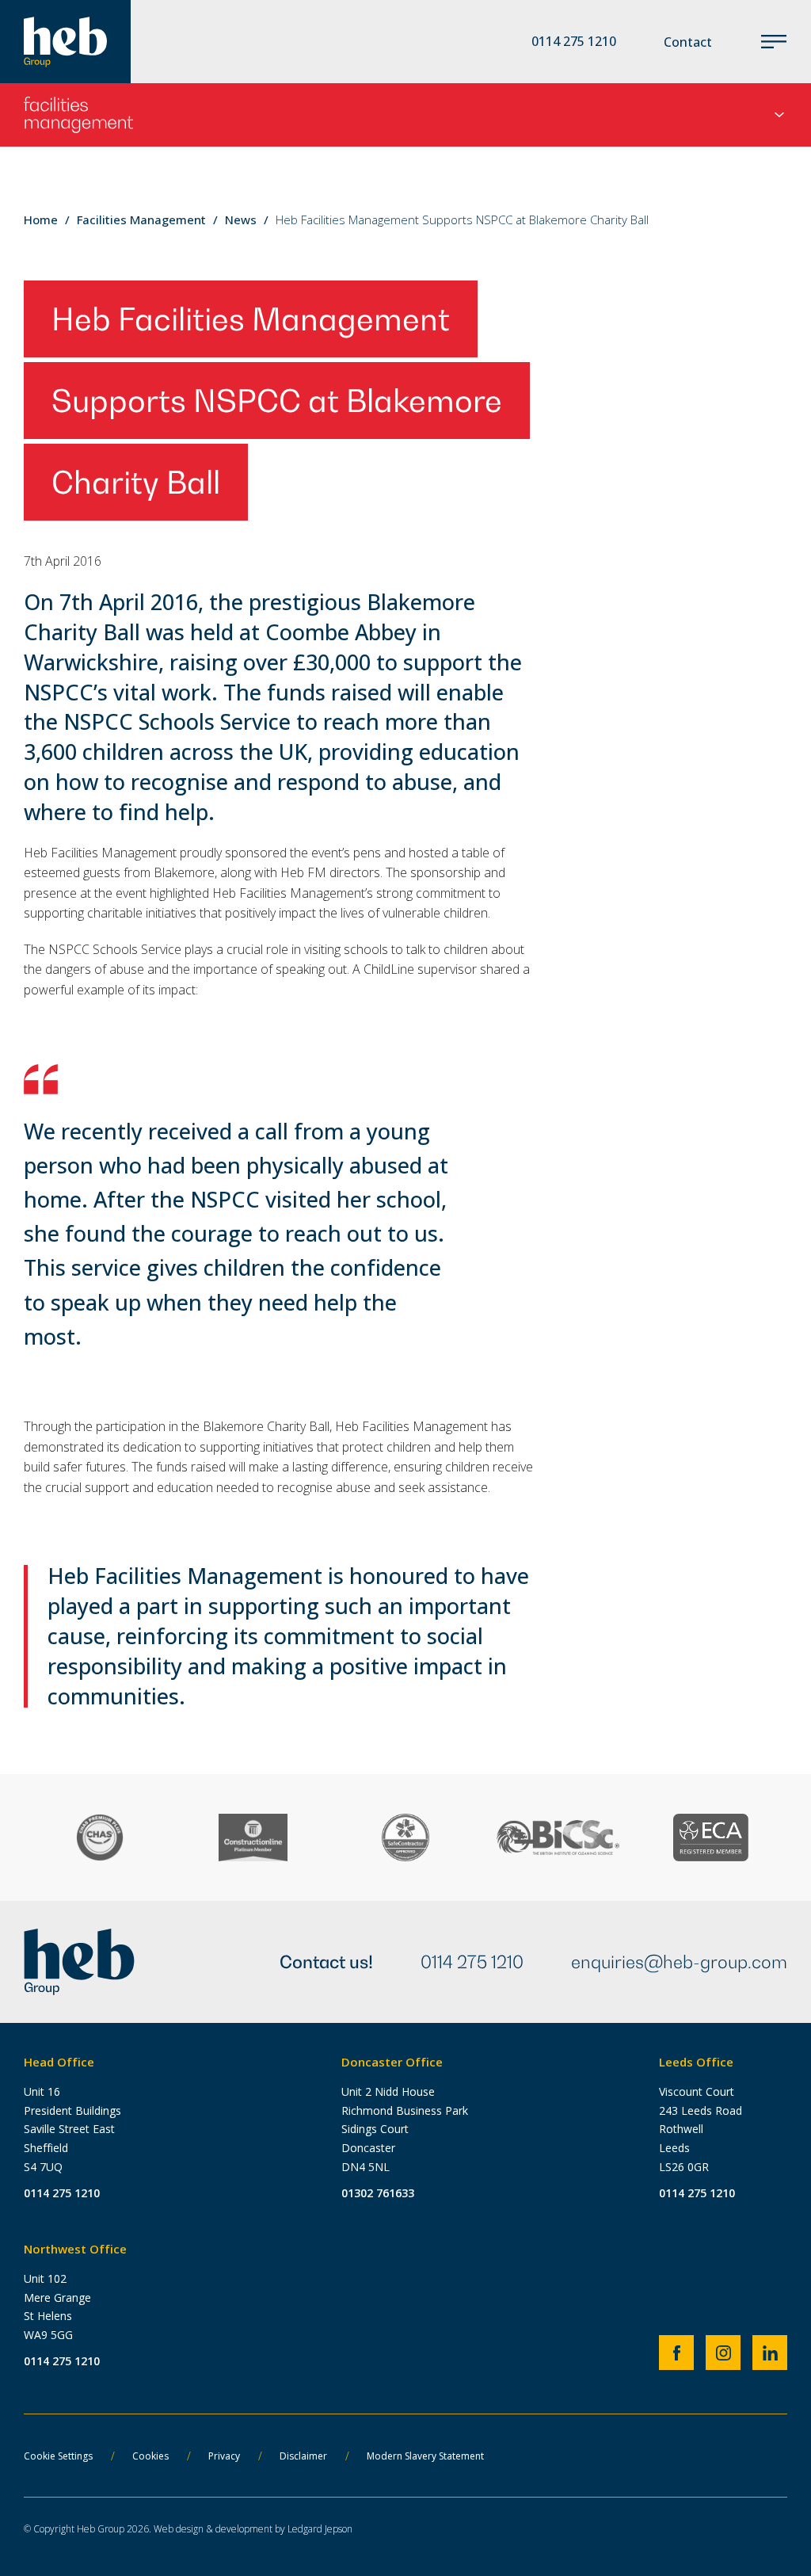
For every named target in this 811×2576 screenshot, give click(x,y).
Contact (688, 42)
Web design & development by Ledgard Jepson (253, 2529)
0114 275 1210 (472, 1962)
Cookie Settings (58, 2456)
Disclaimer (303, 2456)
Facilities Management (141, 219)
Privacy (224, 2456)
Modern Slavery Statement (425, 2456)
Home (41, 219)
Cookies (150, 2456)
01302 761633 (378, 2193)
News (241, 219)
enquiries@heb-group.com (679, 1962)
